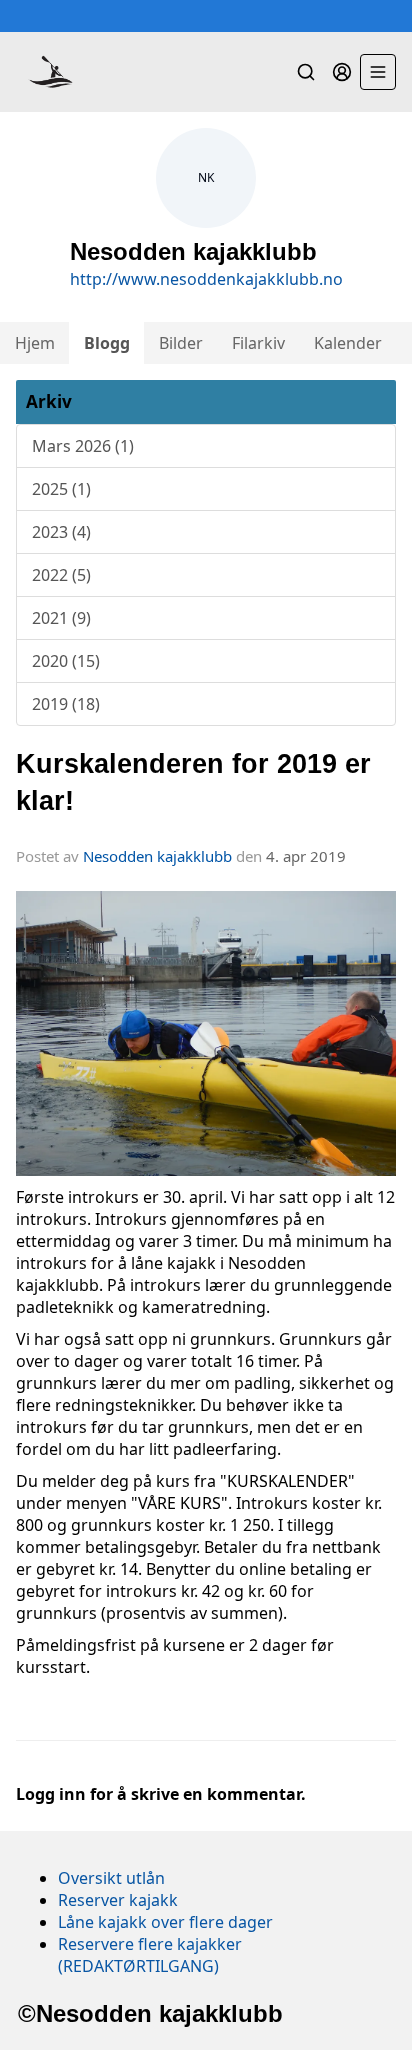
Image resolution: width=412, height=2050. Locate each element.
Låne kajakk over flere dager (165, 1922)
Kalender (348, 343)
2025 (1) (61, 489)
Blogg (107, 343)
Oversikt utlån (111, 1878)
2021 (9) (61, 618)
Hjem (35, 343)
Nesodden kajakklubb (157, 856)
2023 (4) (61, 532)
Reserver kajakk (118, 1900)
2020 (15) (66, 661)
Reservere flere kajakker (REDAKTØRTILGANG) (150, 1955)
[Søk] (306, 72)
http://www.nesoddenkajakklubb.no (206, 279)
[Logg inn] (342, 72)
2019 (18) (66, 704)
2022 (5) (61, 575)
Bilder (181, 343)
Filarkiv (258, 343)
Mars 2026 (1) (83, 446)
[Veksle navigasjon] (378, 72)
